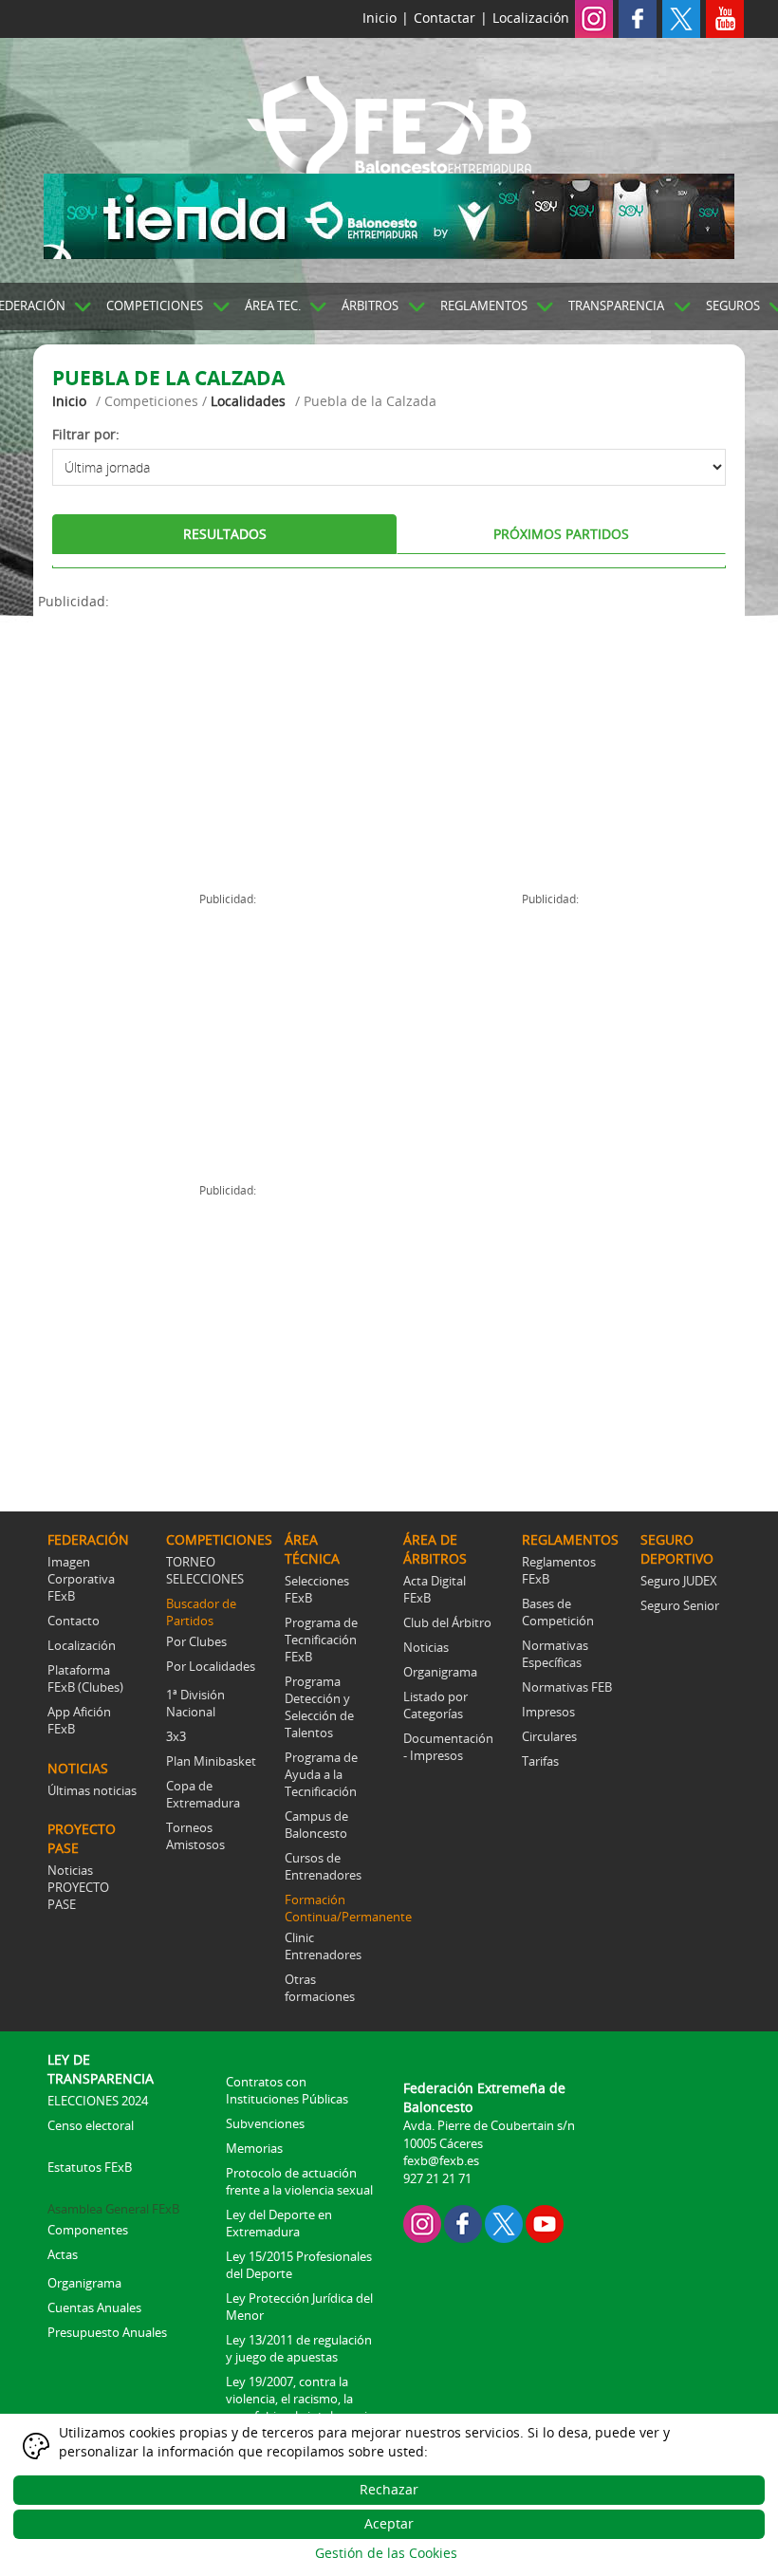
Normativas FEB (567, 1687)
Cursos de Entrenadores (323, 1866)
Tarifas (540, 1761)
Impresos (548, 1712)
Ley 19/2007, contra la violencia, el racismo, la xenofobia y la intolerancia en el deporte (300, 2407)
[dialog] (389, 2495)
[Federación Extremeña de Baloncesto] (389, 121)
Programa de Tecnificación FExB (321, 1640)
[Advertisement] (213, 744)
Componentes (88, 2230)
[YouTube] (545, 2222)
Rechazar (389, 2489)
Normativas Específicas (555, 1654)
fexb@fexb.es (441, 2160)
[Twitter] (681, 18)
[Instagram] (594, 18)
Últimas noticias (92, 1790)
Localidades (248, 401)
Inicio (380, 18)
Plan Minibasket (211, 1761)
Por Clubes (196, 1641)
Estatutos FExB (90, 2167)
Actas (63, 2254)
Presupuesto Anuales (107, 2332)
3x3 (176, 1736)
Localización (531, 18)
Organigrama (440, 1672)
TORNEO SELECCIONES (205, 1570)
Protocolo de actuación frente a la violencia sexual (299, 2181)
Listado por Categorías (435, 1705)
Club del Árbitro (447, 1622)
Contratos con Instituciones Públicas (287, 2090)
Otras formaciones (320, 1988)
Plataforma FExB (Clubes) (85, 1678)
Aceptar (389, 2523)
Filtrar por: (86, 434)
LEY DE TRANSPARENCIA (101, 2069)
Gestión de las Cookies (386, 2553)
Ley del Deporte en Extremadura (279, 2223)
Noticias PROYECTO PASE (78, 1887)
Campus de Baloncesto (316, 1825)
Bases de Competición (558, 1612)
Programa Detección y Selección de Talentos (319, 1707)
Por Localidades (211, 1666)
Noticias (426, 1647)
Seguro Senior (680, 1605)
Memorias (254, 2148)
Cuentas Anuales (94, 2307)
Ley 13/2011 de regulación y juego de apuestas (299, 2348)
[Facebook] (638, 18)
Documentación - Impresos (448, 1747)
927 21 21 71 (437, 2178)
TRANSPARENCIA (616, 306)
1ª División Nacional (195, 1703)
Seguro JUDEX (679, 1581)
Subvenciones (265, 2123)
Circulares (549, 1736)
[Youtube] (725, 18)
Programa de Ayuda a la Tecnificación (321, 1774)
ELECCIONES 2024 (98, 2101)
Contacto (74, 1621)
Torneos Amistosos (195, 1836)
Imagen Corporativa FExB (81, 1579)
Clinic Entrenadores (323, 1946)
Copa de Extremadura (203, 1794)
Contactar (445, 18)
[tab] (224, 534)
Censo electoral (91, 2125)
